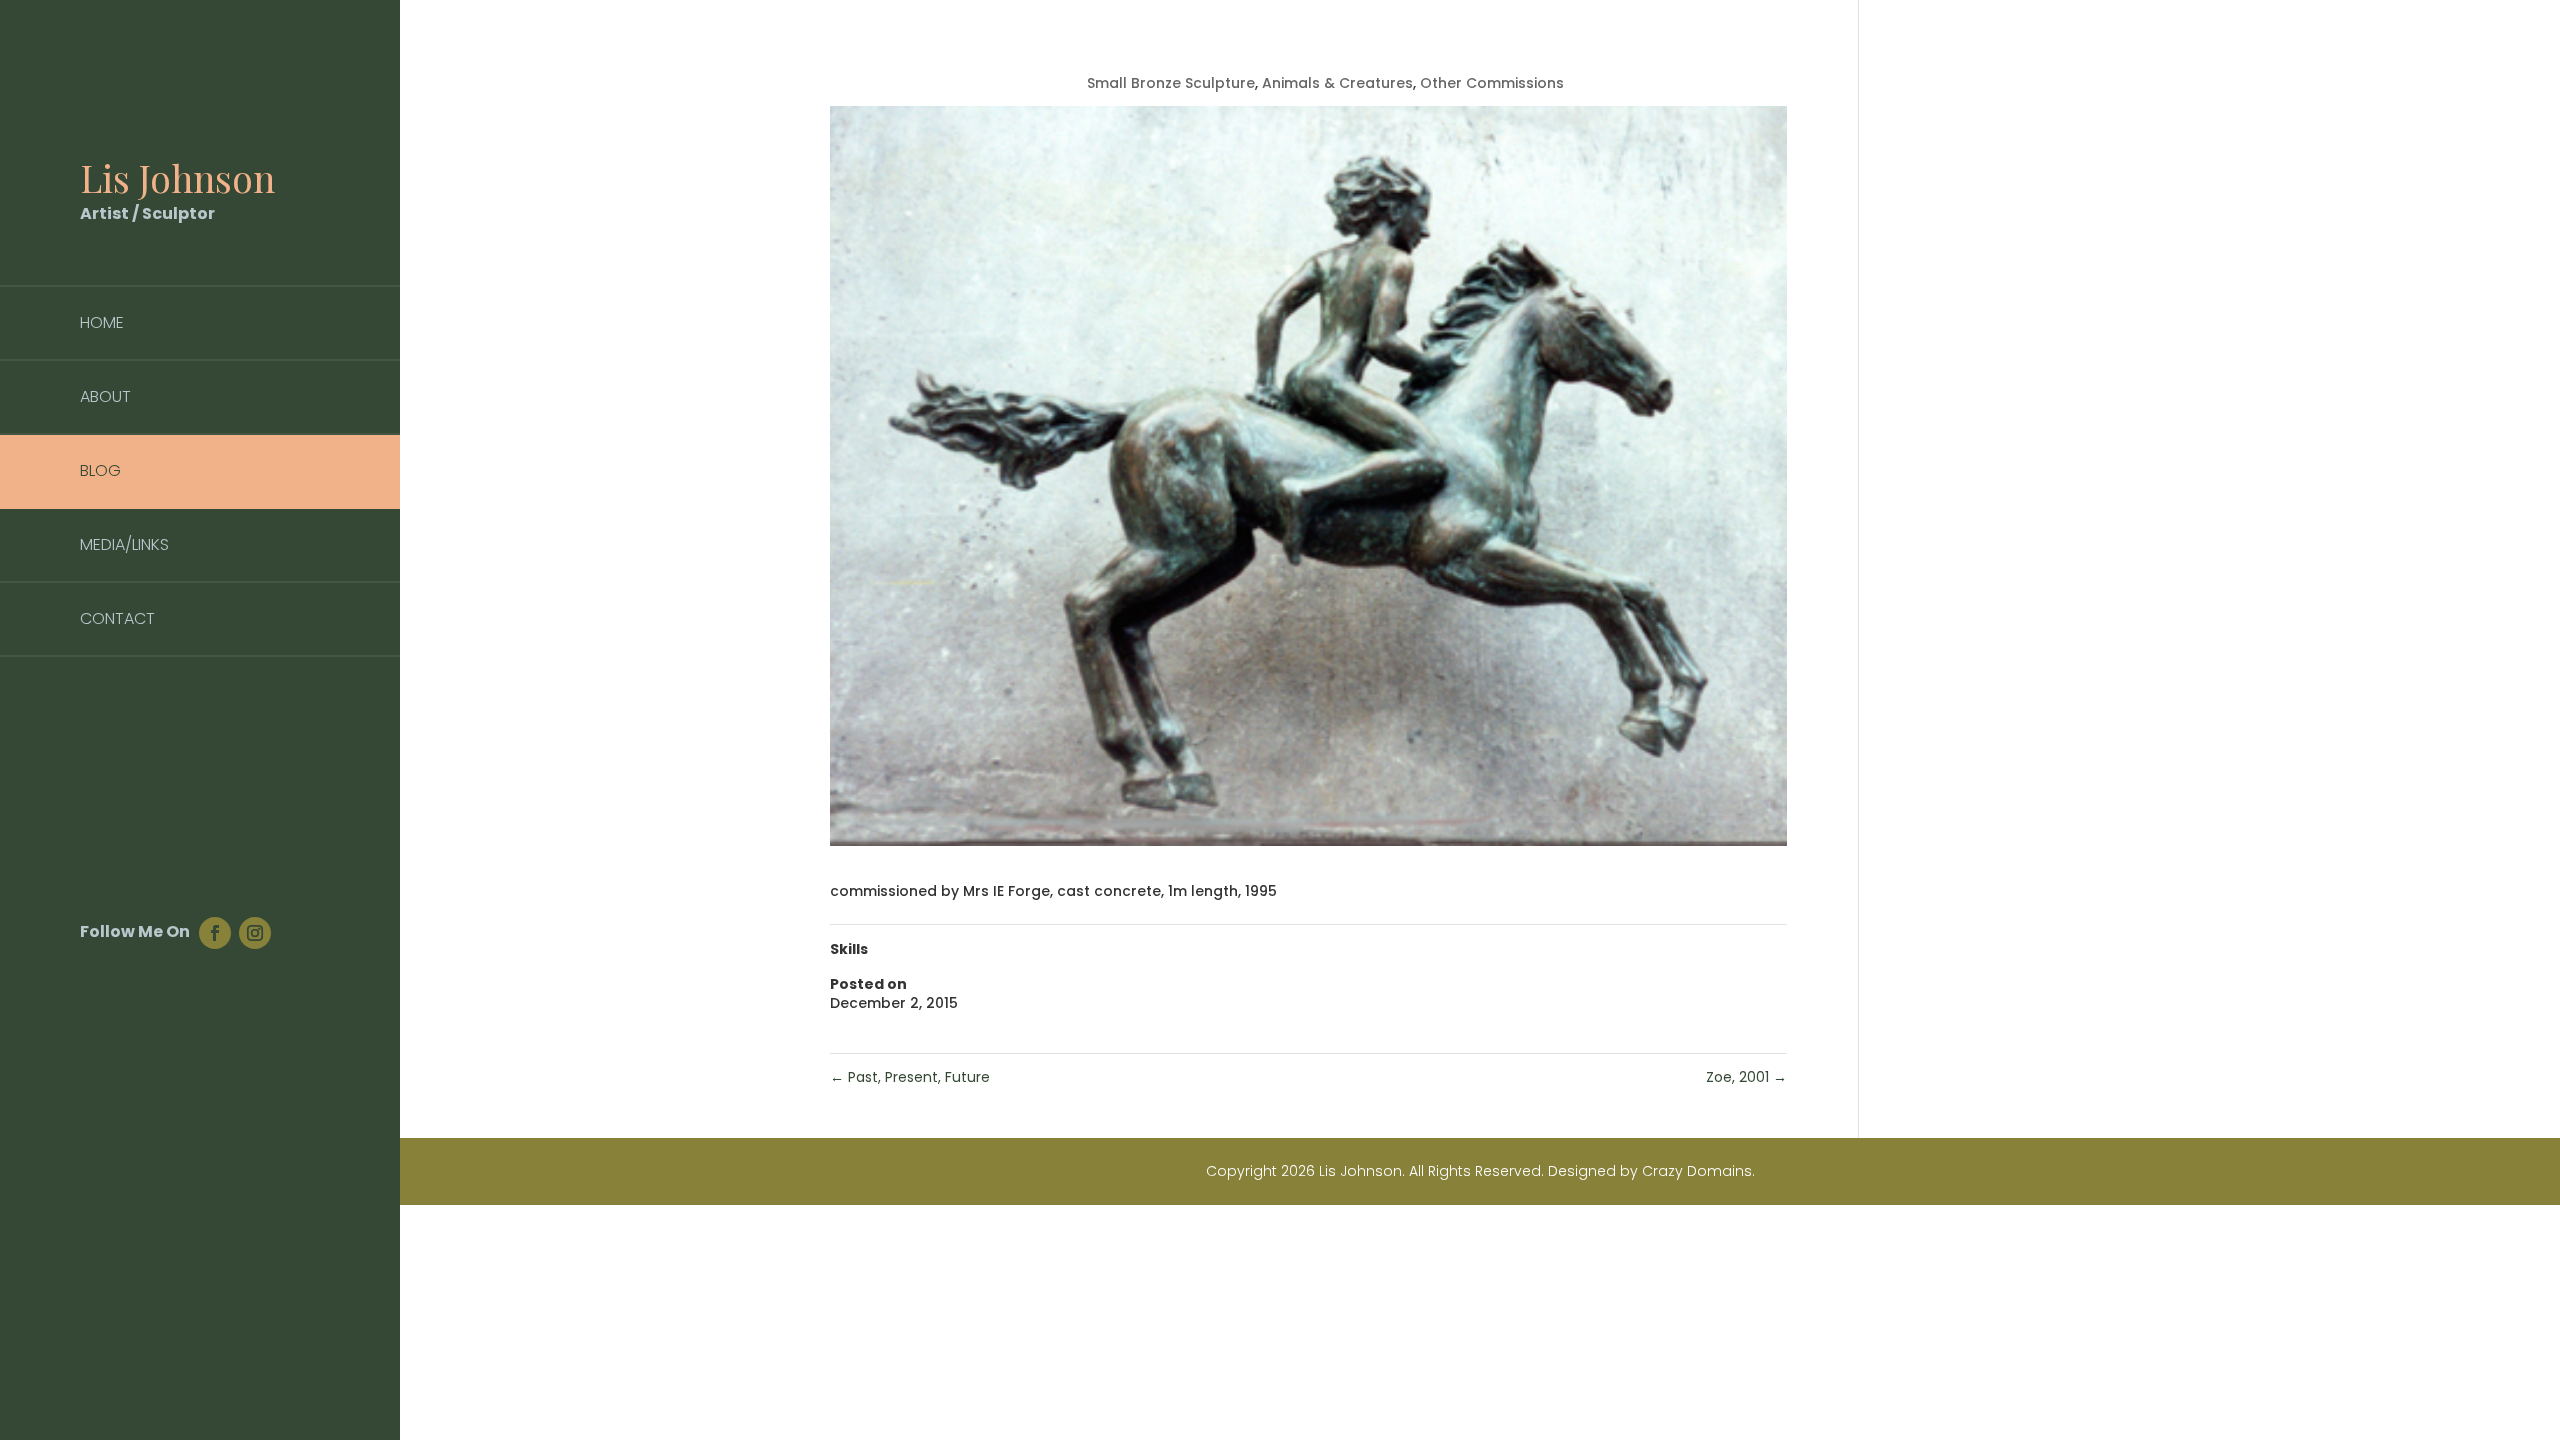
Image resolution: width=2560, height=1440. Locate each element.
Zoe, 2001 (1746, 1077)
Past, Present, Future (910, 1077)
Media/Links (124, 544)
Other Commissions (1492, 83)
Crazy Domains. (1698, 1171)
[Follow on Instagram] (255, 933)
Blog (100, 470)
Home (102, 322)
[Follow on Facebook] (215, 933)
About (105, 396)
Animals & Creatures (1337, 83)
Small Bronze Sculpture (1171, 83)
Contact (117, 618)
